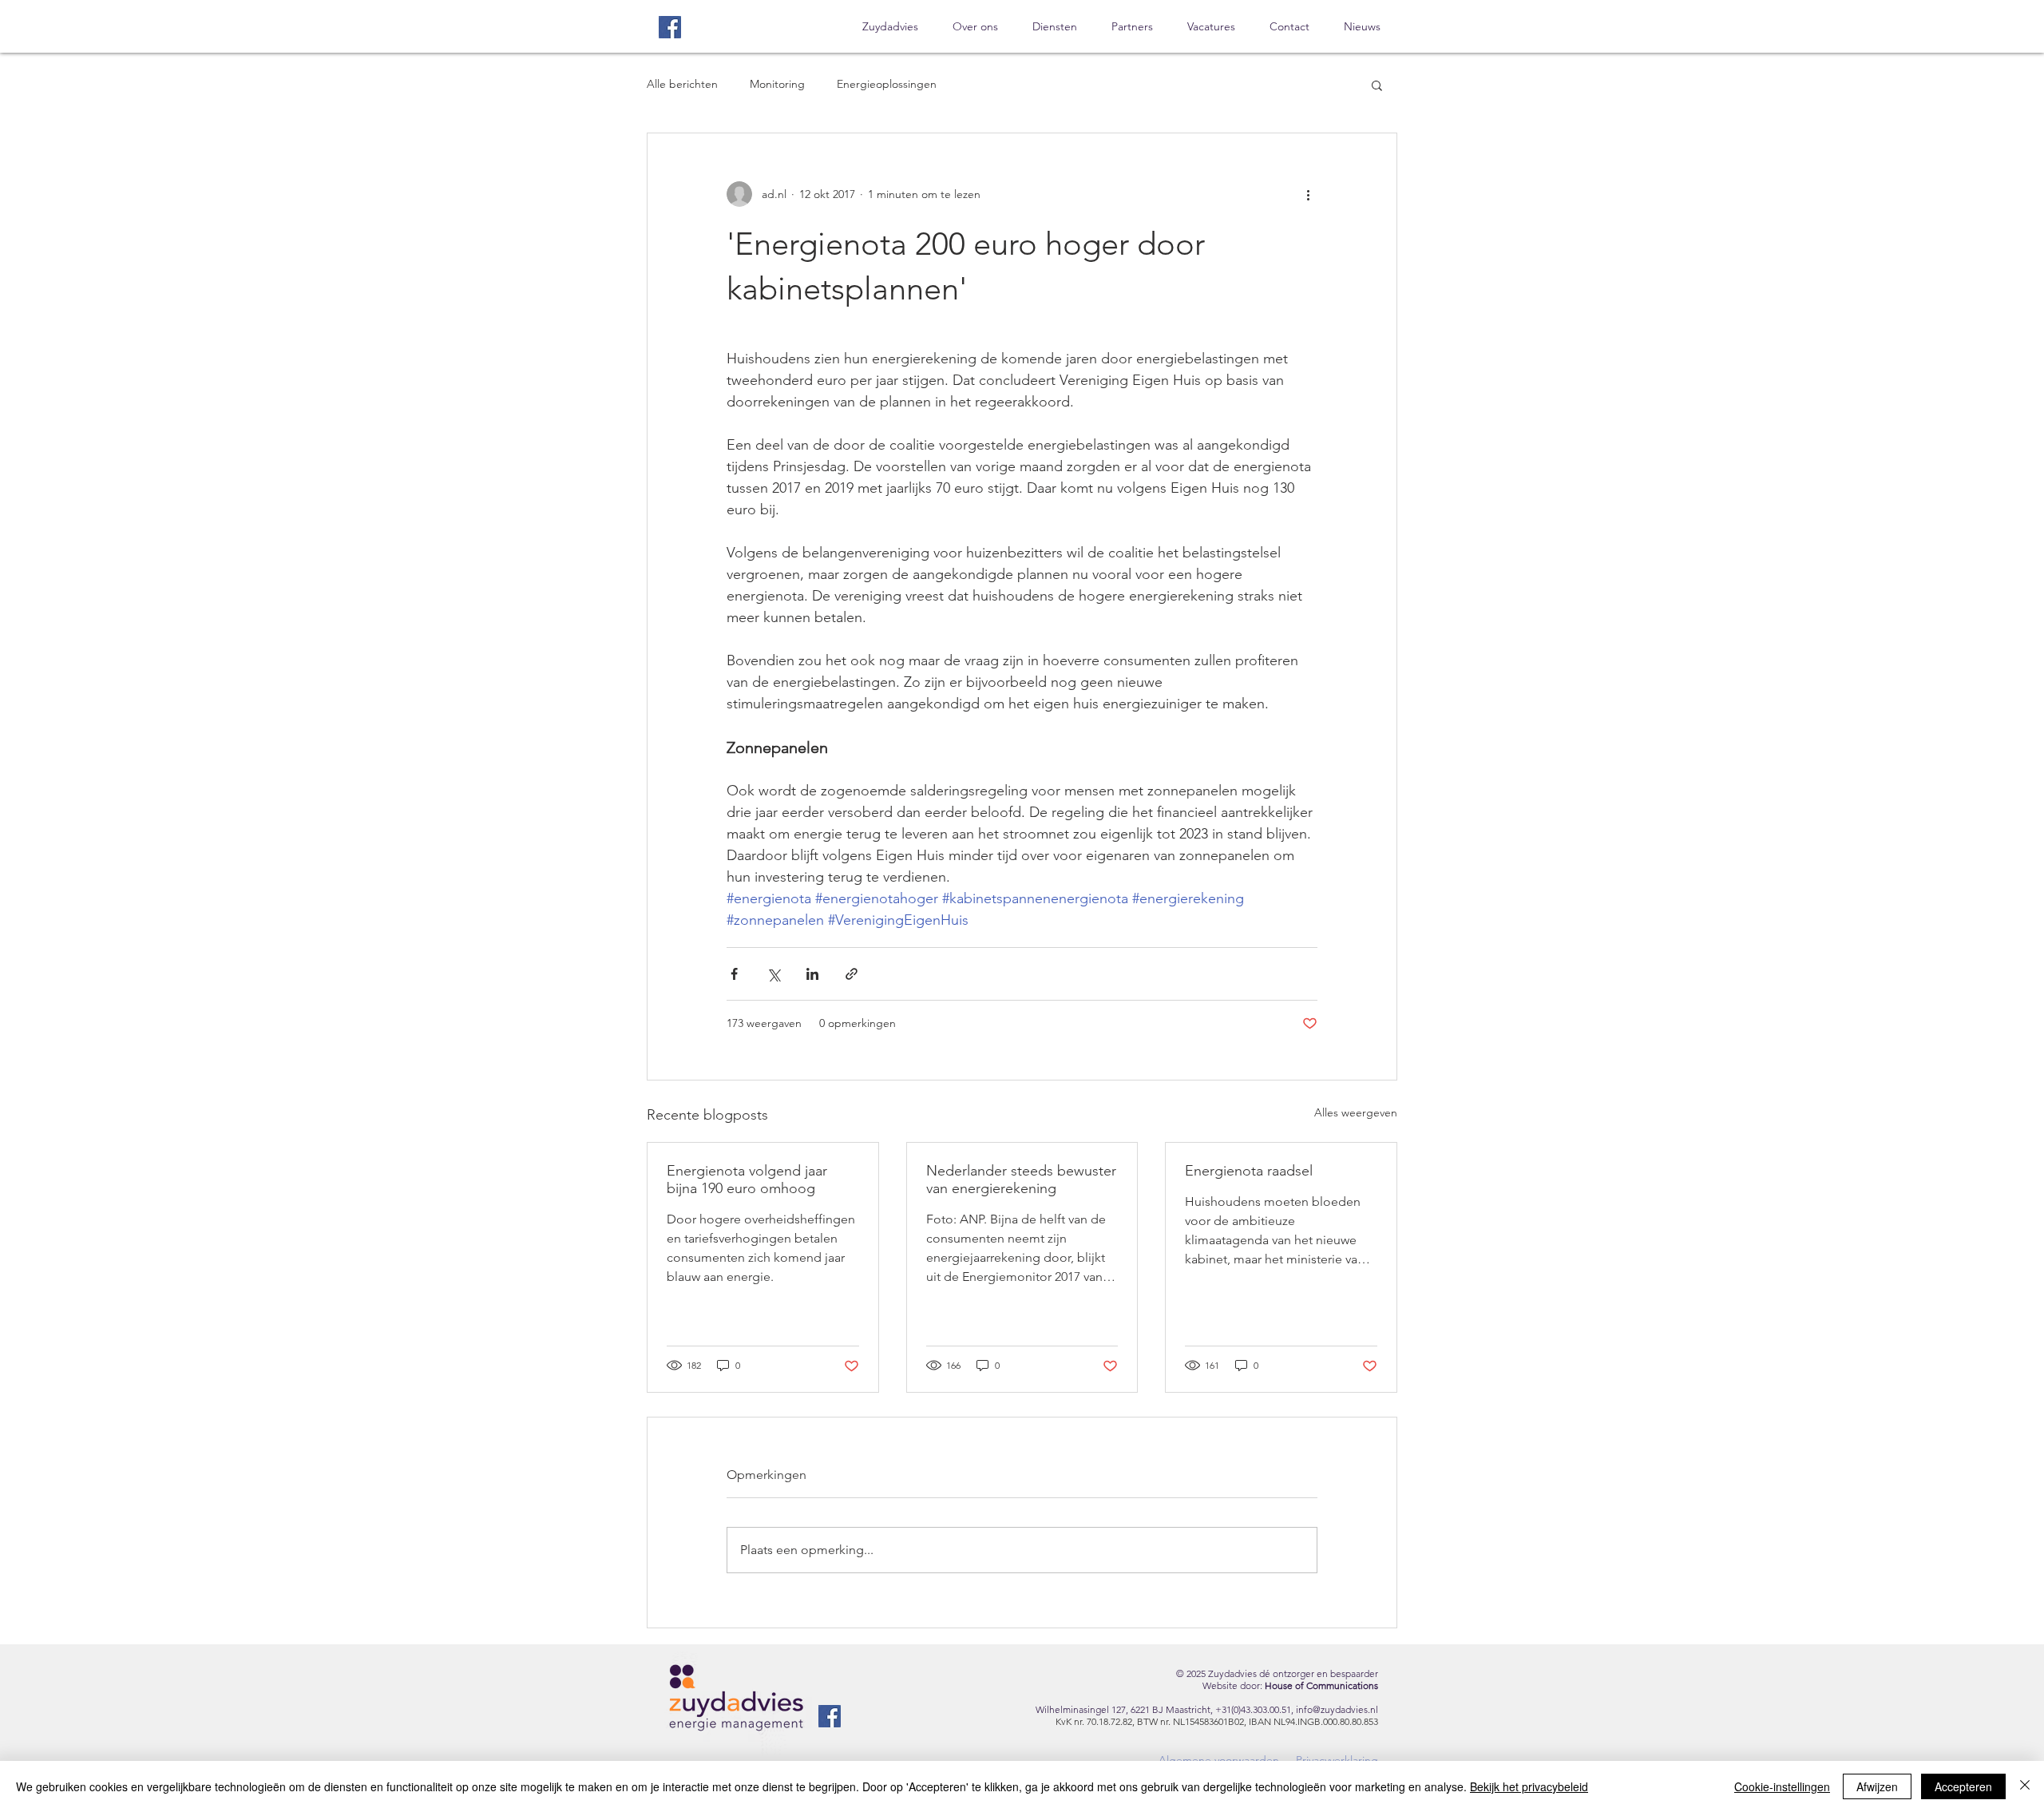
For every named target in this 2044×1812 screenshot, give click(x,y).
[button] (1377, 85)
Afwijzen (1877, 1786)
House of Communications (1321, 1685)
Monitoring (777, 84)
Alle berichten (682, 84)
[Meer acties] (1308, 194)
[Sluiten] (2025, 1786)
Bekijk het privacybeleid (1529, 1786)
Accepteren (1963, 1786)
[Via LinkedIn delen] (812, 974)
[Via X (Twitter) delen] (773, 974)
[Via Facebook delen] (734, 974)
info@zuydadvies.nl (1337, 1709)
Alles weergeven (1356, 1112)
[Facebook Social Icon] (670, 27)
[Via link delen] (852, 974)
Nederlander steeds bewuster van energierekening (1021, 1180)
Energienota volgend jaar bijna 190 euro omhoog (747, 1180)
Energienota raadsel (1249, 1171)
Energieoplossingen (887, 84)
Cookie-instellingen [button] (1782, 1786)
